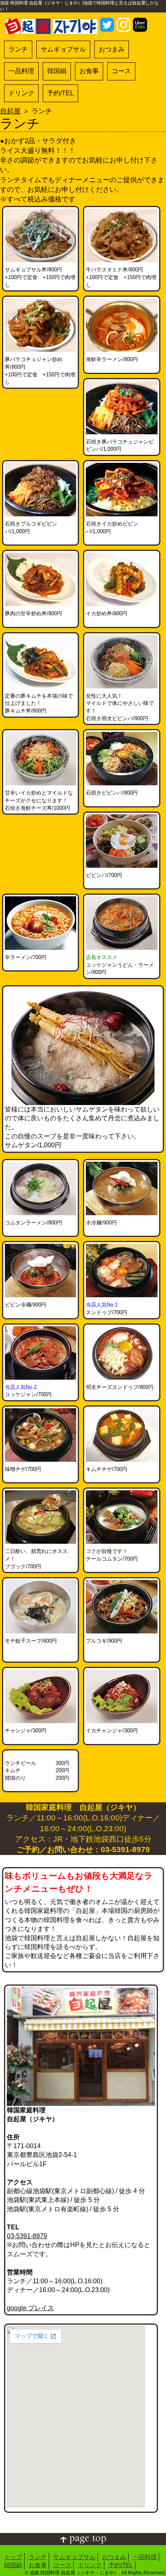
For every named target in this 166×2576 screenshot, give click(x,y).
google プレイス (30, 2308)
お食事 (89, 71)
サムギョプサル (63, 49)
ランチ (18, 49)
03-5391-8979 (27, 2236)
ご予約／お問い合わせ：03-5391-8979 (83, 1850)
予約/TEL (60, 93)
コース (121, 71)
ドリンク (21, 93)
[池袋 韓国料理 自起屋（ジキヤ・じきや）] (51, 21)
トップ (13, 2557)
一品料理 (21, 71)
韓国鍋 (57, 71)
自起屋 (10, 111)
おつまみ (112, 49)
